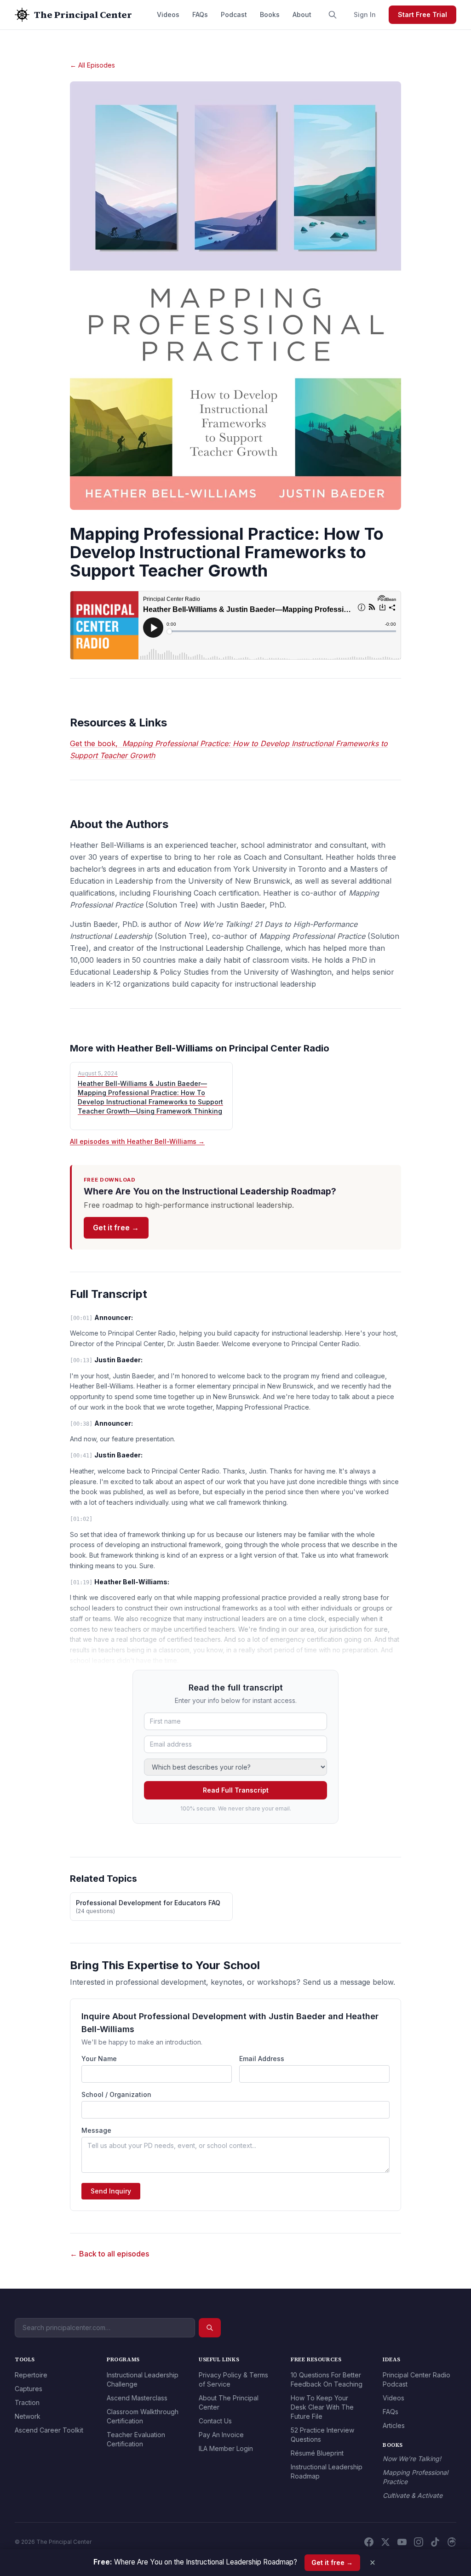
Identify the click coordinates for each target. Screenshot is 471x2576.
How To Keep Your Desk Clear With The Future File (322, 2407)
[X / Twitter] (385, 2542)
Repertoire (31, 2375)
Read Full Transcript (236, 1790)
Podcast (234, 14)
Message (96, 2130)
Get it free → (116, 1228)
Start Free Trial (422, 14)
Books (270, 14)
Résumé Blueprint (317, 2453)
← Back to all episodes (109, 2254)
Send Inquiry (111, 2191)
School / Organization (116, 2094)
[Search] (333, 15)
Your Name (99, 2059)
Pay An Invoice (221, 2435)
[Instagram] (419, 2542)
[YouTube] (402, 2542)
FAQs (200, 14)
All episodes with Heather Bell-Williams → (137, 1141)
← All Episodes (92, 65)
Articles (394, 2425)
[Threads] (452, 2542)
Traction (27, 2402)
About (302, 14)
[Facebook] (369, 2542)
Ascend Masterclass (137, 2398)
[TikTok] (435, 2542)
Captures (29, 2389)
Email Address (262, 2059)
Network (28, 2416)
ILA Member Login (226, 2448)
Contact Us (215, 2421)
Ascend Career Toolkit (49, 2430)
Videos (168, 14)
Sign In (365, 14)
